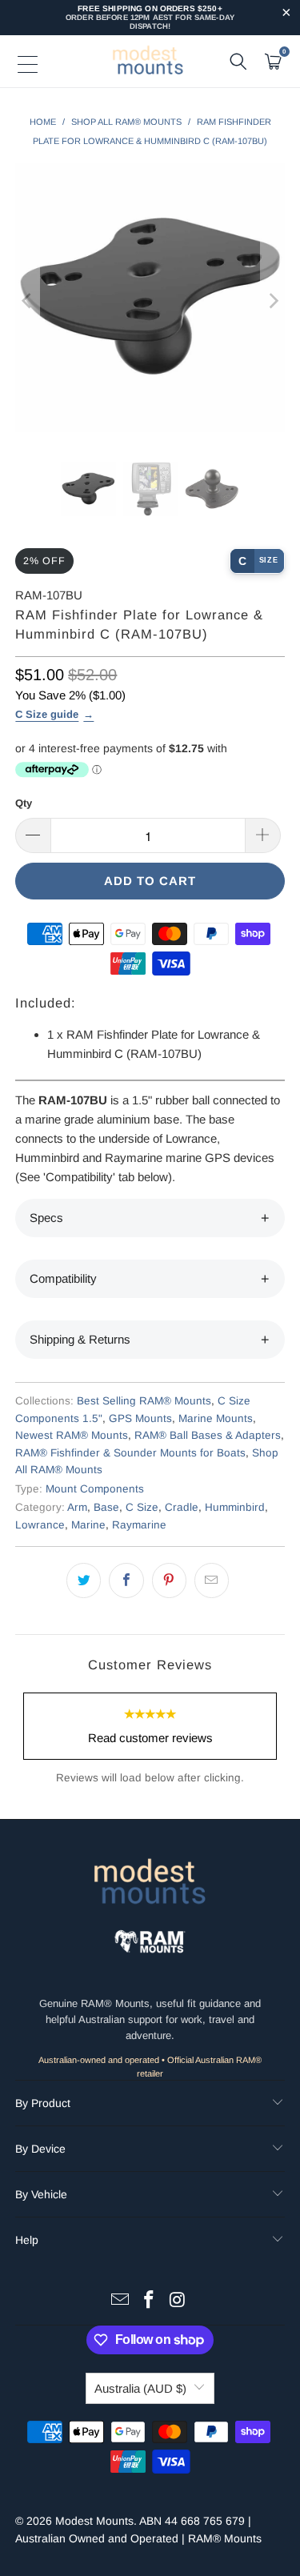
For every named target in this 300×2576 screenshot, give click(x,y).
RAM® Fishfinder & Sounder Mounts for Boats (130, 1453)
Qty (24, 803)
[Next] (273, 300)
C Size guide (47, 714)
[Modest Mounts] (150, 62)
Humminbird (235, 1507)
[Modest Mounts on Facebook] (150, 2301)
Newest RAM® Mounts (72, 1435)
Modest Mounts (94, 2521)
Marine (88, 1525)
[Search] (238, 62)
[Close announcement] (286, 14)
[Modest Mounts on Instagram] (178, 2301)
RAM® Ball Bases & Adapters (208, 1435)
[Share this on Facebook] (126, 1580)
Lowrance (40, 1525)
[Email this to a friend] (212, 1580)
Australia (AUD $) (140, 2388)
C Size (142, 1507)
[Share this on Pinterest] (169, 1580)
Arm (77, 1507)
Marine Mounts (216, 1418)
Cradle (182, 1507)
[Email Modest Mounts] (121, 2301)
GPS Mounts (140, 1418)
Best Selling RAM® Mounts (144, 1401)
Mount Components (95, 1489)
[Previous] (27, 300)
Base (106, 1507)
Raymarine (139, 1525)
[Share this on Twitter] (84, 1580)
